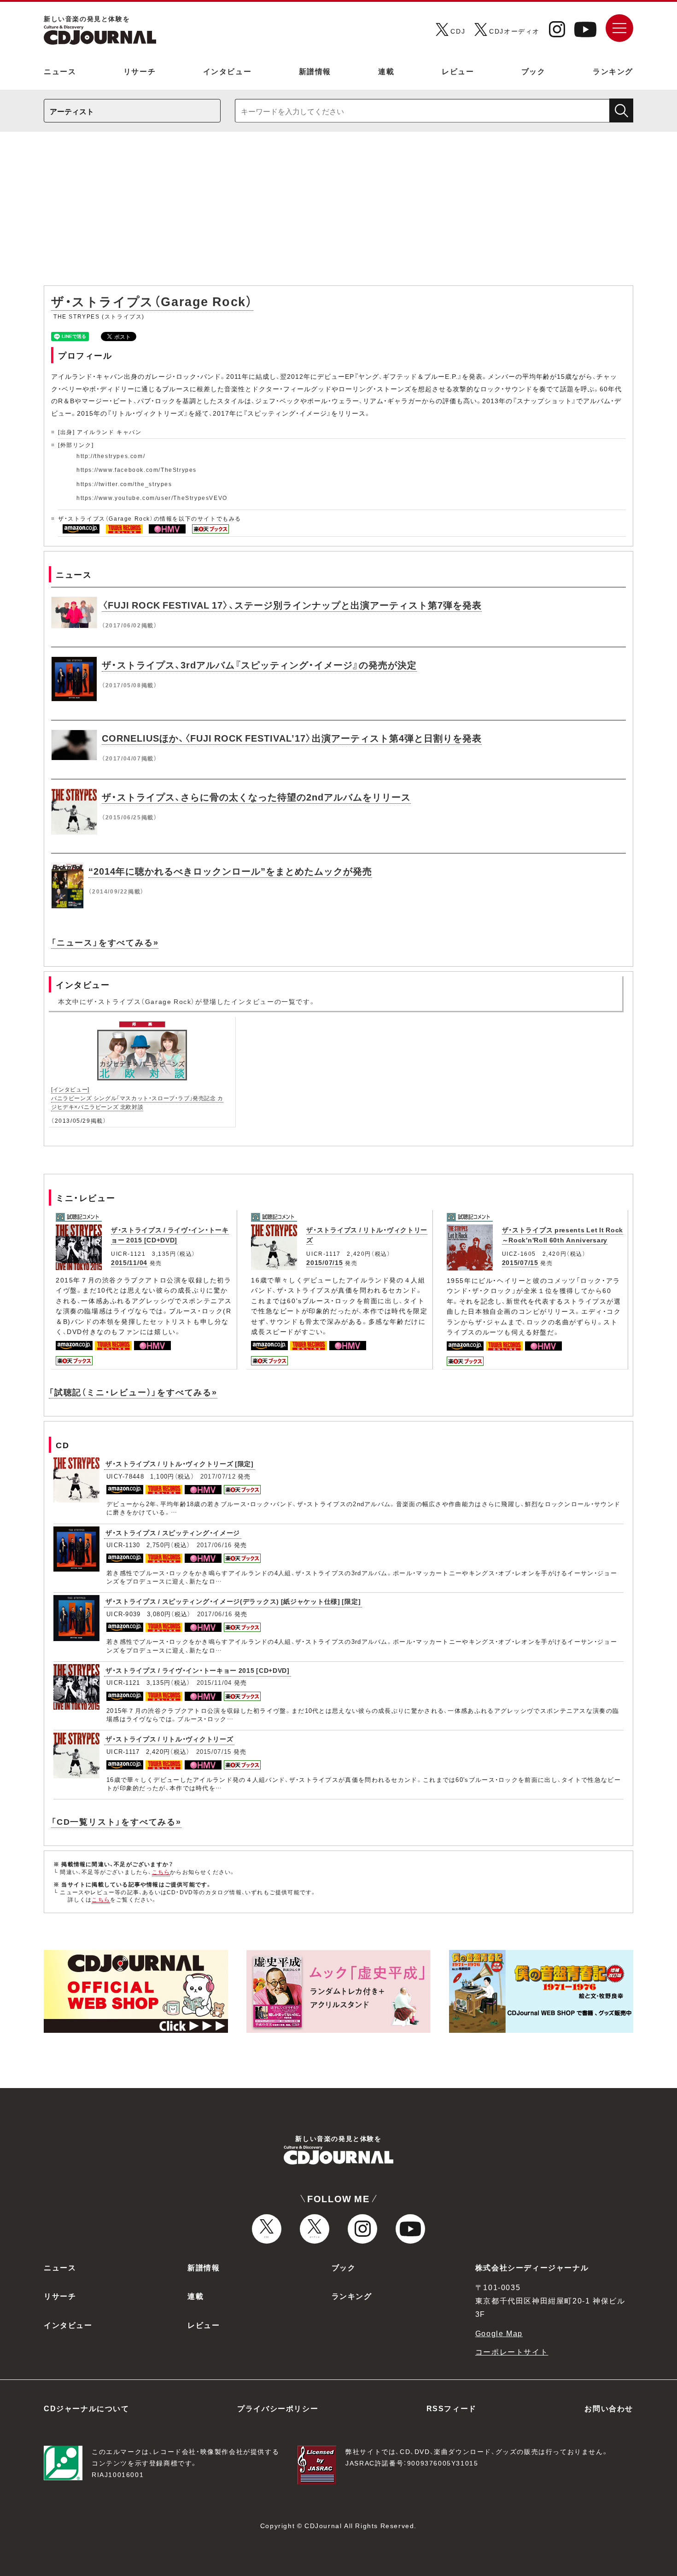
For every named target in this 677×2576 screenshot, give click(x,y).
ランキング (613, 71)
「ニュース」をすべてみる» (105, 942)
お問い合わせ (609, 2408)
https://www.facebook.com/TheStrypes (137, 470)
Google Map (499, 2333)
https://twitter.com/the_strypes (124, 484)
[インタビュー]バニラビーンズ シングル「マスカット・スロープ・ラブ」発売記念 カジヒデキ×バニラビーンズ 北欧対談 (137, 1098)
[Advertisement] (338, 213)
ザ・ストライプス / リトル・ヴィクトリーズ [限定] (180, 1463)
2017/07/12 (218, 1476)
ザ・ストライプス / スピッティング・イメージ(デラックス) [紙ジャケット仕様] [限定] (233, 1601)
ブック (534, 71)
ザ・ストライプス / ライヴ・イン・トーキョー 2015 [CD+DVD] (170, 1235)
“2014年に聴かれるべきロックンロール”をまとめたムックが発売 (230, 871)
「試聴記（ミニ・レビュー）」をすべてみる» (133, 1392)
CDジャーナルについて (87, 2408)
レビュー (458, 71)
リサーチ (140, 71)
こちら (161, 1872)
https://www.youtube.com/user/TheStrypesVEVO (152, 498)
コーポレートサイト (512, 2351)
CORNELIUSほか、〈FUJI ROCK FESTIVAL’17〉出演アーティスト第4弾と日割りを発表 (292, 738)
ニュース (60, 71)
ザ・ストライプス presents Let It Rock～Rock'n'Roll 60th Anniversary (563, 1235)
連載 (386, 71)
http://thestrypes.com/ (111, 456)
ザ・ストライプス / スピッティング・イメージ (173, 1532)
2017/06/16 (214, 1545)
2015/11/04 (129, 1262)
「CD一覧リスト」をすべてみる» (116, 1821)
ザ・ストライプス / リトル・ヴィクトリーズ (169, 1739)
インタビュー (228, 71)
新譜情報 (315, 71)
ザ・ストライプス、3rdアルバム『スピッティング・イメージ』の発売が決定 (259, 664)
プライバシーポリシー (278, 2408)
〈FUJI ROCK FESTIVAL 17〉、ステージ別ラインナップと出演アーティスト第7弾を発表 (292, 605)
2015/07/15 (324, 1262)
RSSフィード (452, 2408)
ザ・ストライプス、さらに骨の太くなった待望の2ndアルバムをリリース (256, 797)
